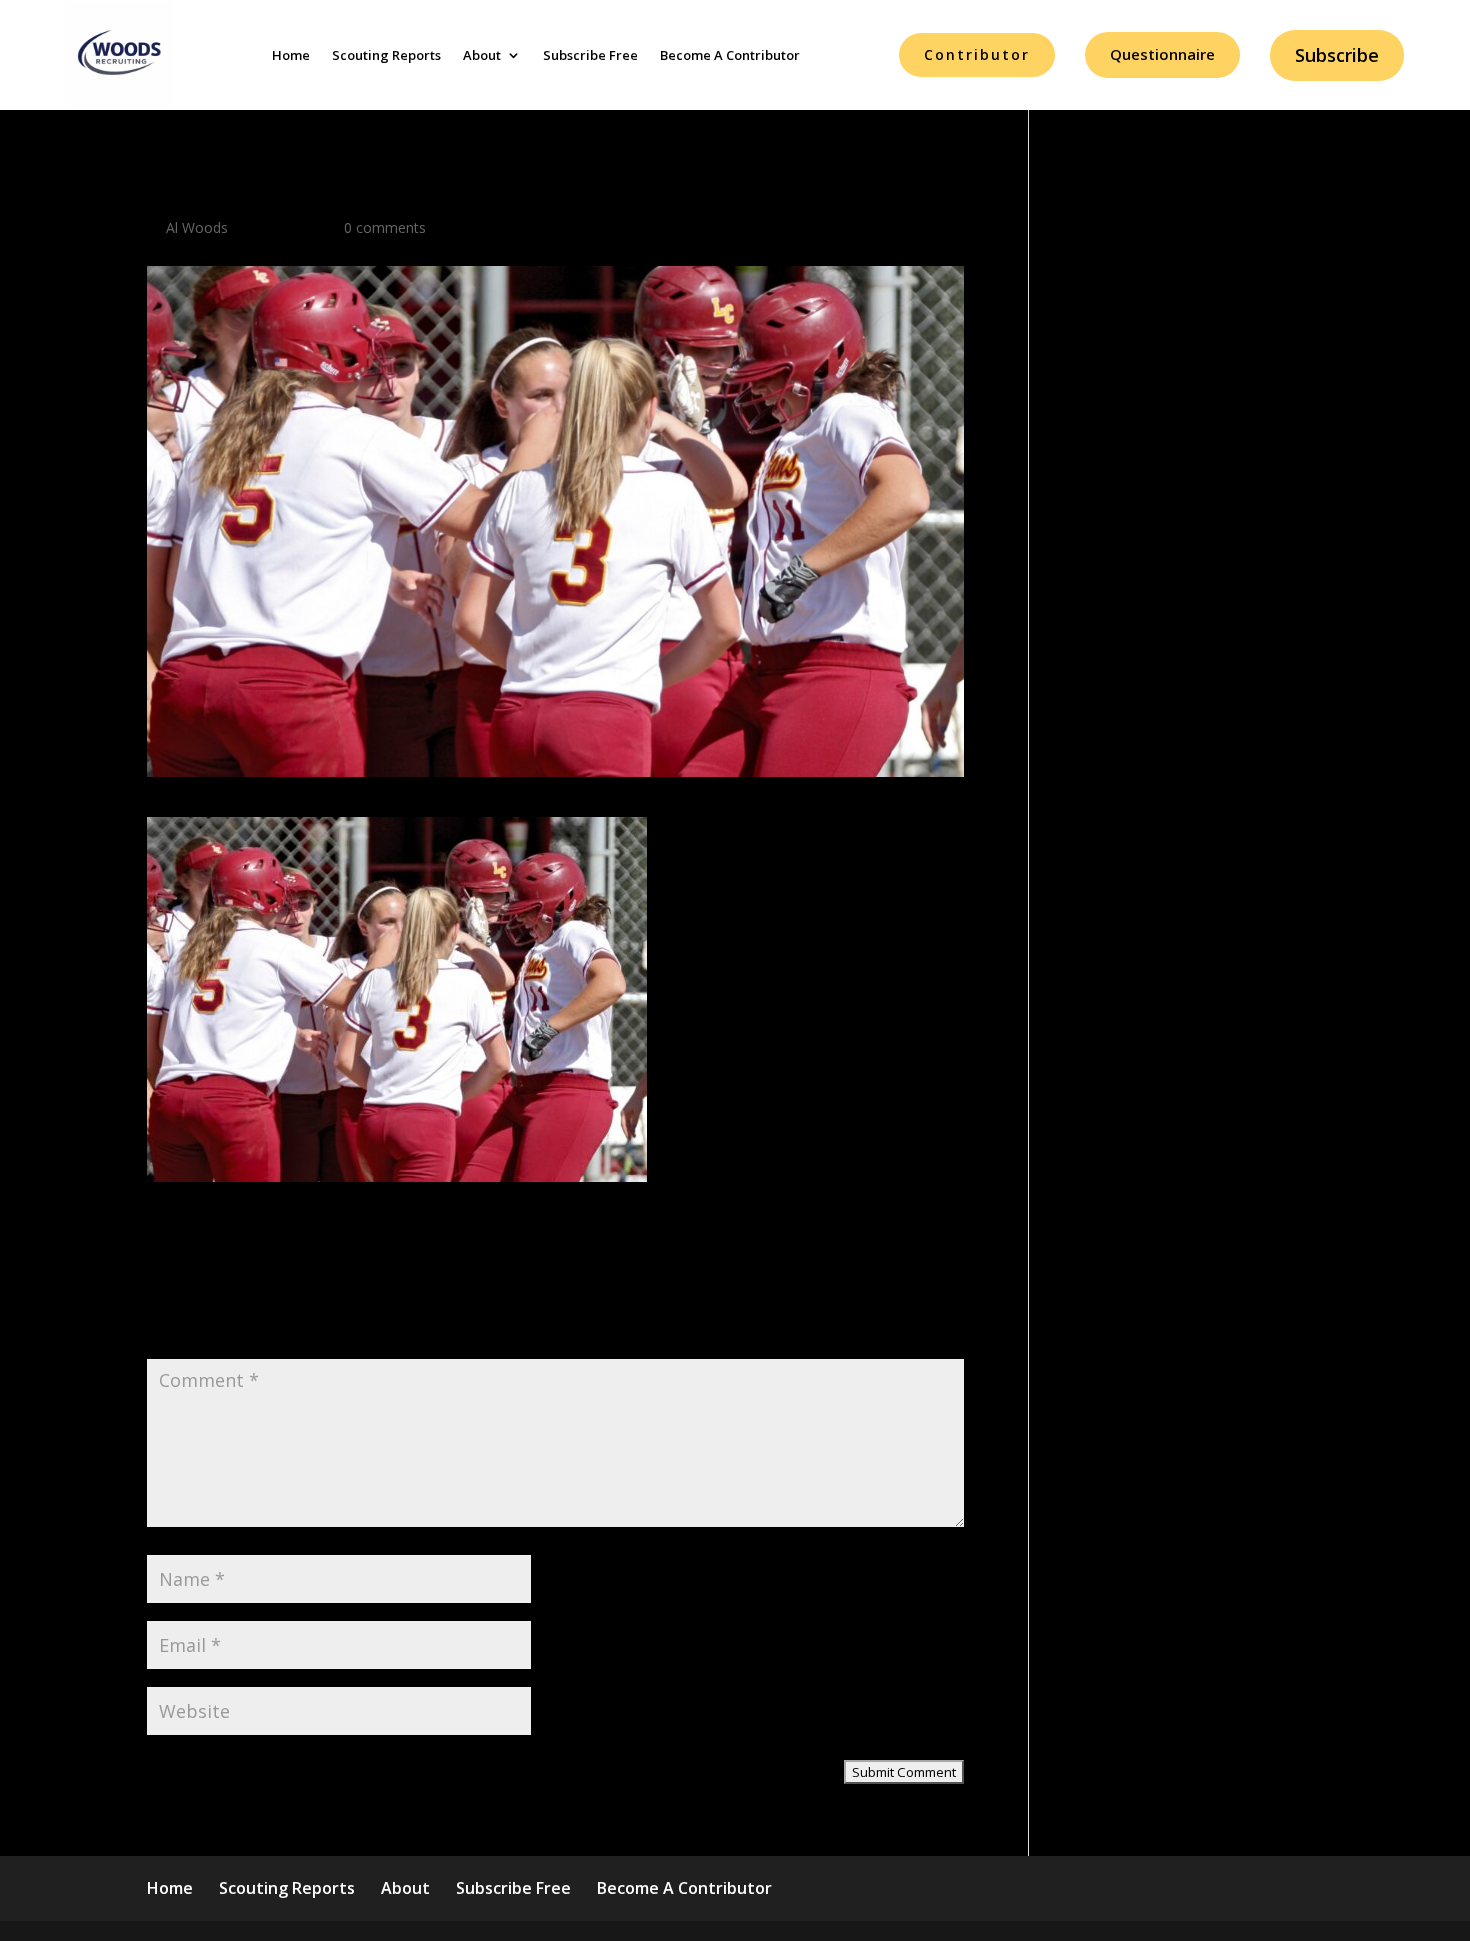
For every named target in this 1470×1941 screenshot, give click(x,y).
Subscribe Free (590, 55)
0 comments (385, 227)
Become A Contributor (730, 55)
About (482, 55)
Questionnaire (1162, 54)
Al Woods (197, 227)
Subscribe (1337, 55)
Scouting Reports (386, 55)
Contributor (977, 54)
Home (291, 55)
